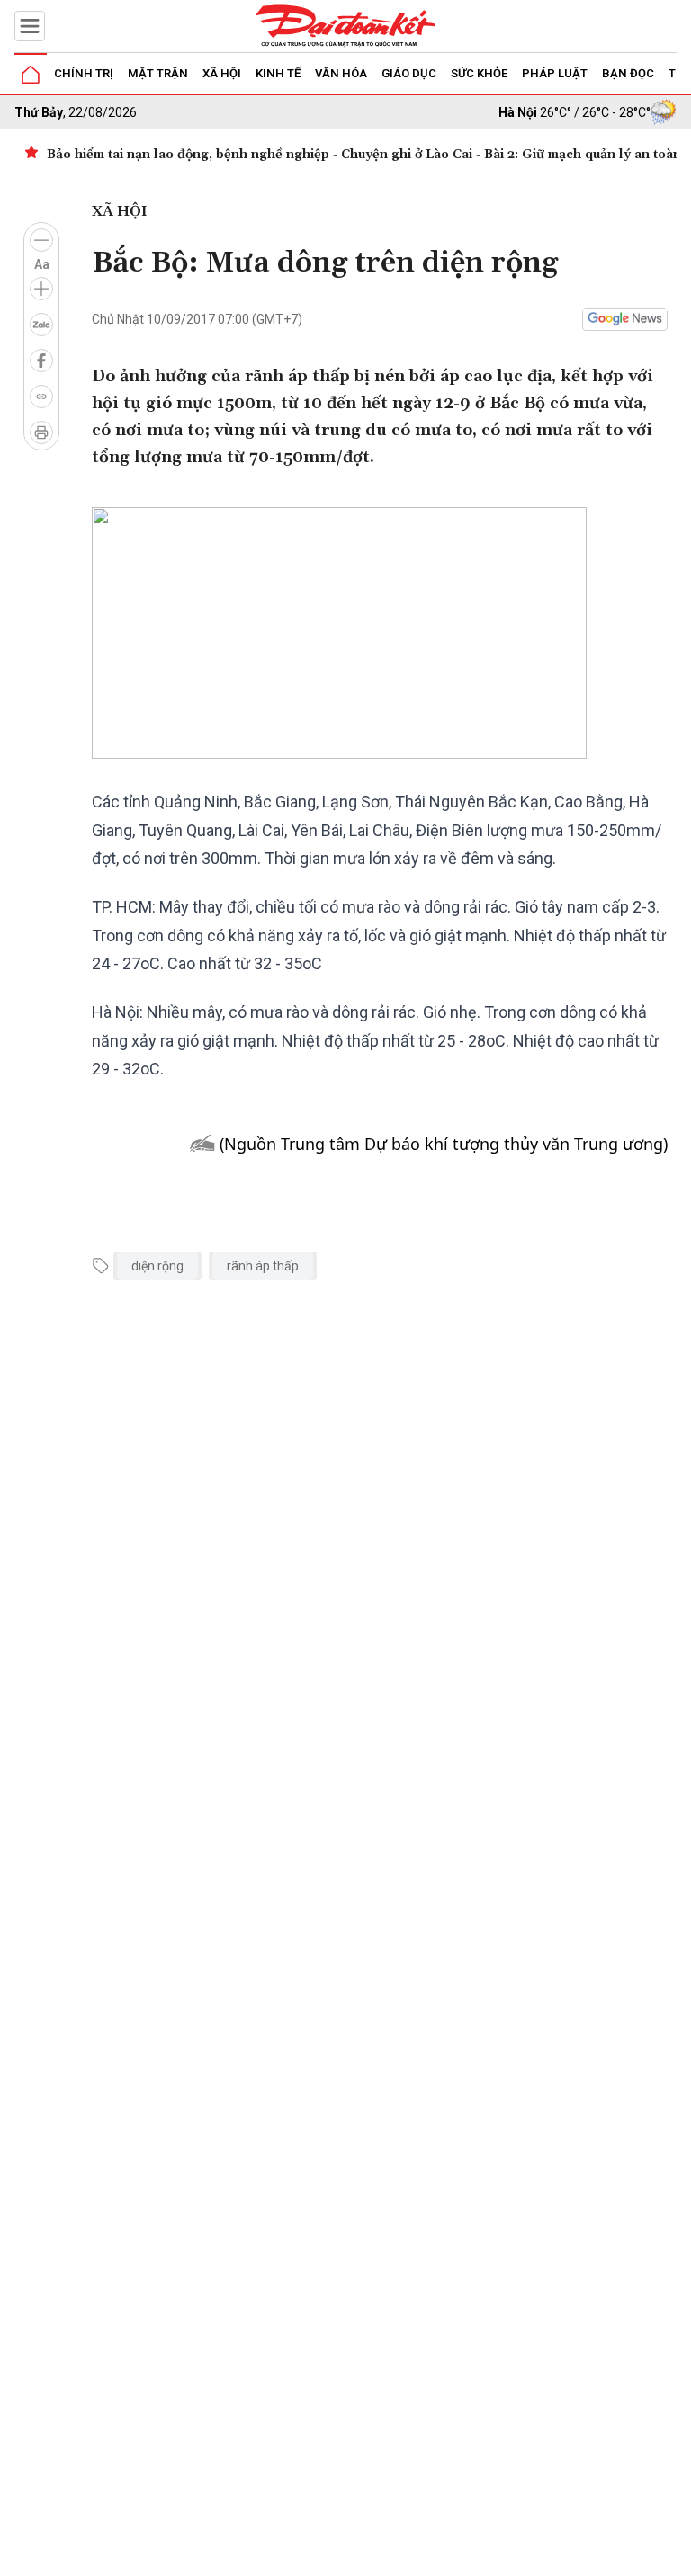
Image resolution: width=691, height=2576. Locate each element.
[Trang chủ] (31, 75)
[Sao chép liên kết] (41, 397)
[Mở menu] (30, 26)
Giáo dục (409, 73)
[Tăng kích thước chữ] (41, 289)
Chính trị (84, 73)
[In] (41, 432)
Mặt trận (158, 73)
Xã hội (222, 73)
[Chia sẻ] (675, 2553)
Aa (42, 264)
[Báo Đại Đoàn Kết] (345, 26)
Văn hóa (341, 73)
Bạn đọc (628, 73)
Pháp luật (555, 73)
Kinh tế (278, 73)
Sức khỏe (479, 73)
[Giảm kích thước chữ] (41, 240)
